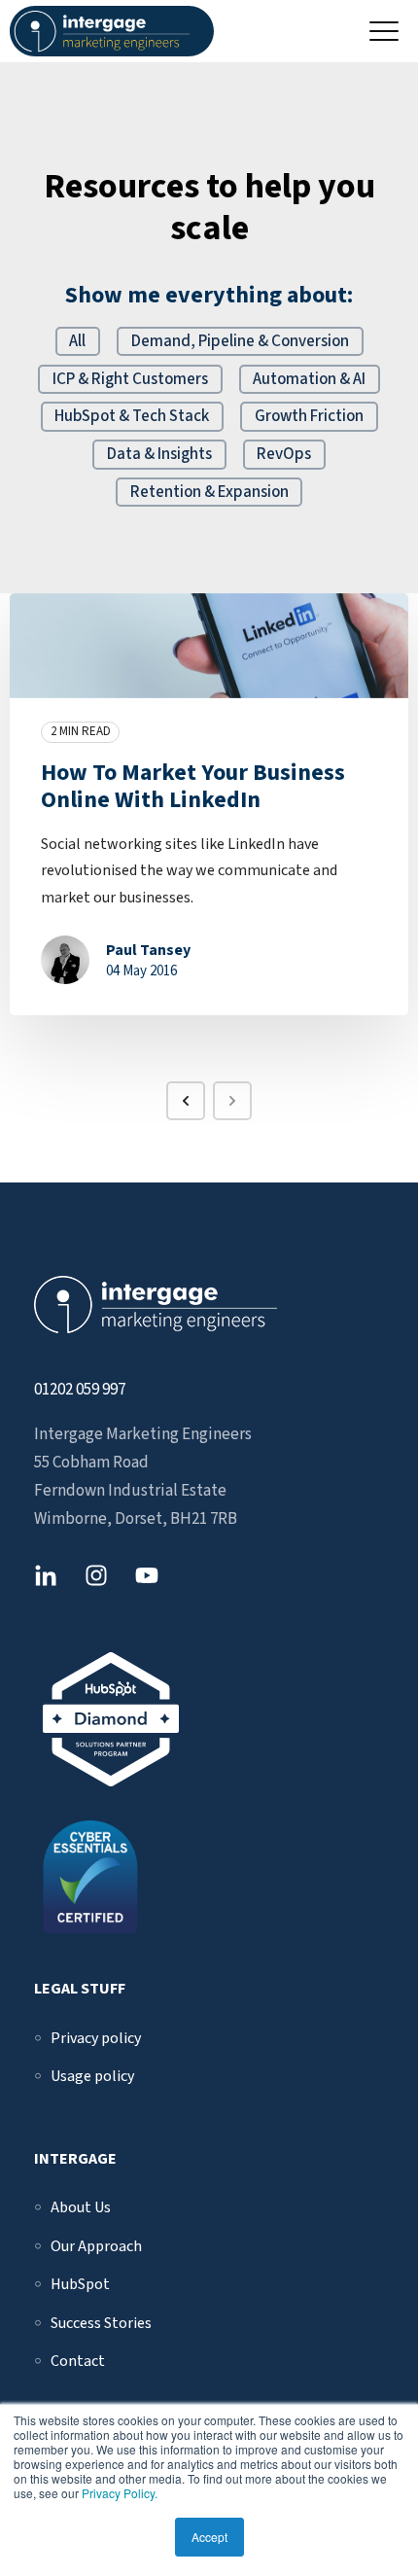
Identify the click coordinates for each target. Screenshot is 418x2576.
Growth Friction (309, 416)
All (77, 341)
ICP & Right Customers (130, 379)
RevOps (284, 454)
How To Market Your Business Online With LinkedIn (193, 787)
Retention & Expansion (209, 492)
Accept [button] (209, 2537)
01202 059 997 (80, 1390)
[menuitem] (96, 2038)
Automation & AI (309, 379)
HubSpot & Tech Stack (132, 416)
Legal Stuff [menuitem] (80, 1989)
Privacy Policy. (120, 2493)
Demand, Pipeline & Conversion (240, 341)
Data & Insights (159, 454)
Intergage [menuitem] (75, 2159)
